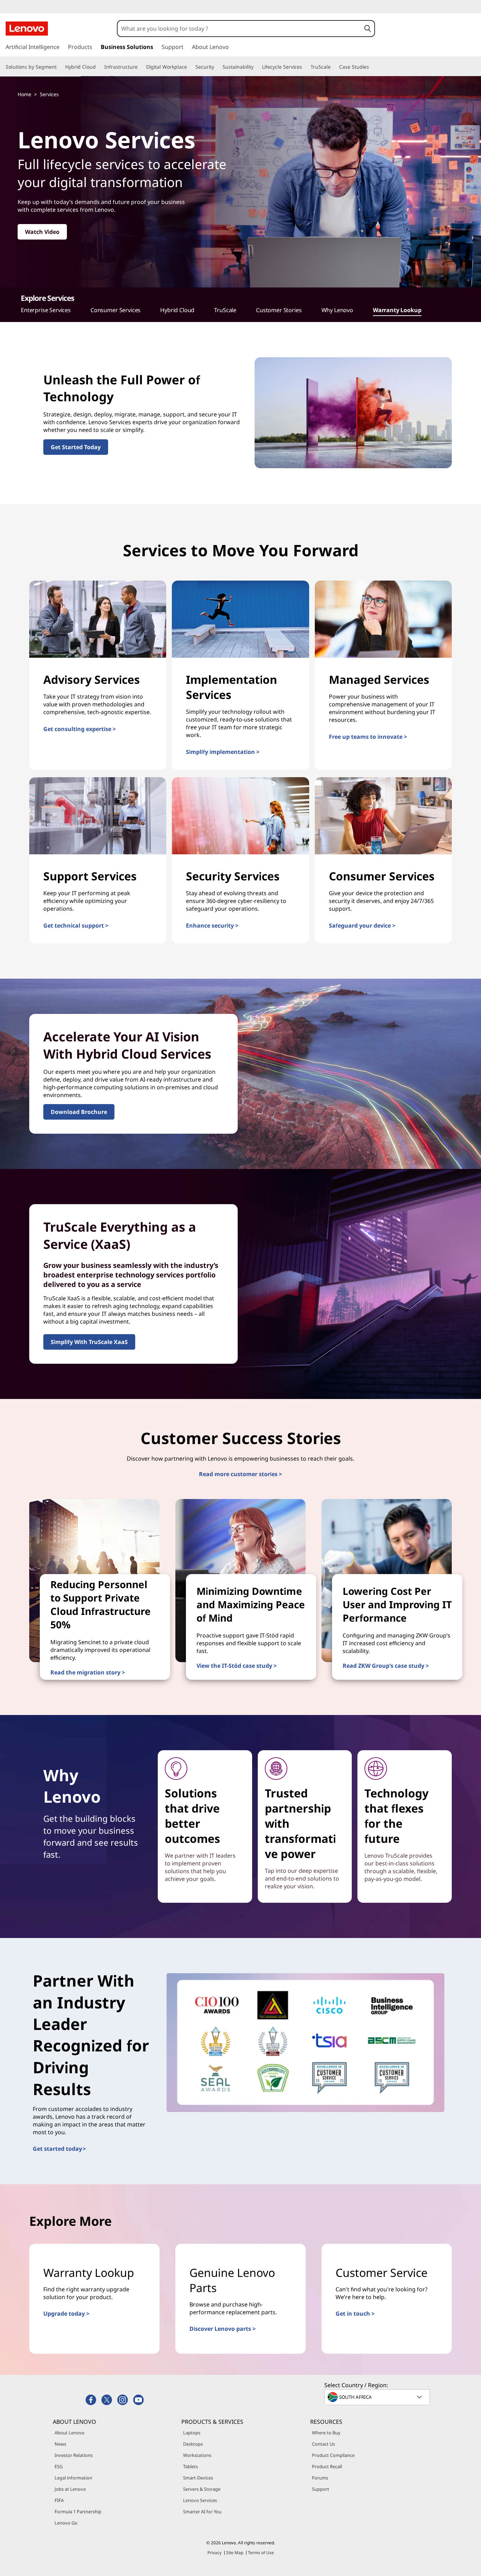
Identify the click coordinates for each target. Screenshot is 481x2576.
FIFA (59, 2500)
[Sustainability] (256, 67)
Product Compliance (333, 2455)
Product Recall (327, 2466)
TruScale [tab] (225, 310)
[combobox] (239, 29)
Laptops (192, 2433)
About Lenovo (70, 2433)
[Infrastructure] (140, 67)
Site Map (235, 2553)
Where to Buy (326, 2433)
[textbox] (378, 2397)
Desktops (193, 2444)
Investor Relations (74, 2455)
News (60, 2444)
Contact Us (323, 2444)
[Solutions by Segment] (60, 67)
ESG (59, 2466)
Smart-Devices (198, 2478)
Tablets (190, 2466)
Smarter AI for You (202, 2512)
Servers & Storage (202, 2489)
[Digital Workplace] (190, 67)
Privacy (214, 2553)
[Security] (217, 67)
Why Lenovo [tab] (337, 310)
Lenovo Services (200, 2500)
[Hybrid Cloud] (99, 67)
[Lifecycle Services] (305, 67)
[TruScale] (333, 67)
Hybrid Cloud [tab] (177, 310)
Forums (320, 2478)
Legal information (73, 2478)
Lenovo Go (66, 2523)
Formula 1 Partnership (78, 2512)
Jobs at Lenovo (70, 2489)
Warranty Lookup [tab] (397, 310)
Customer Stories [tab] (279, 310)
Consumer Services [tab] (115, 310)
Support (321, 2489)
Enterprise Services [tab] (46, 310)
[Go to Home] (27, 29)
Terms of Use (261, 2553)
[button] (368, 29)
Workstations (197, 2455)
